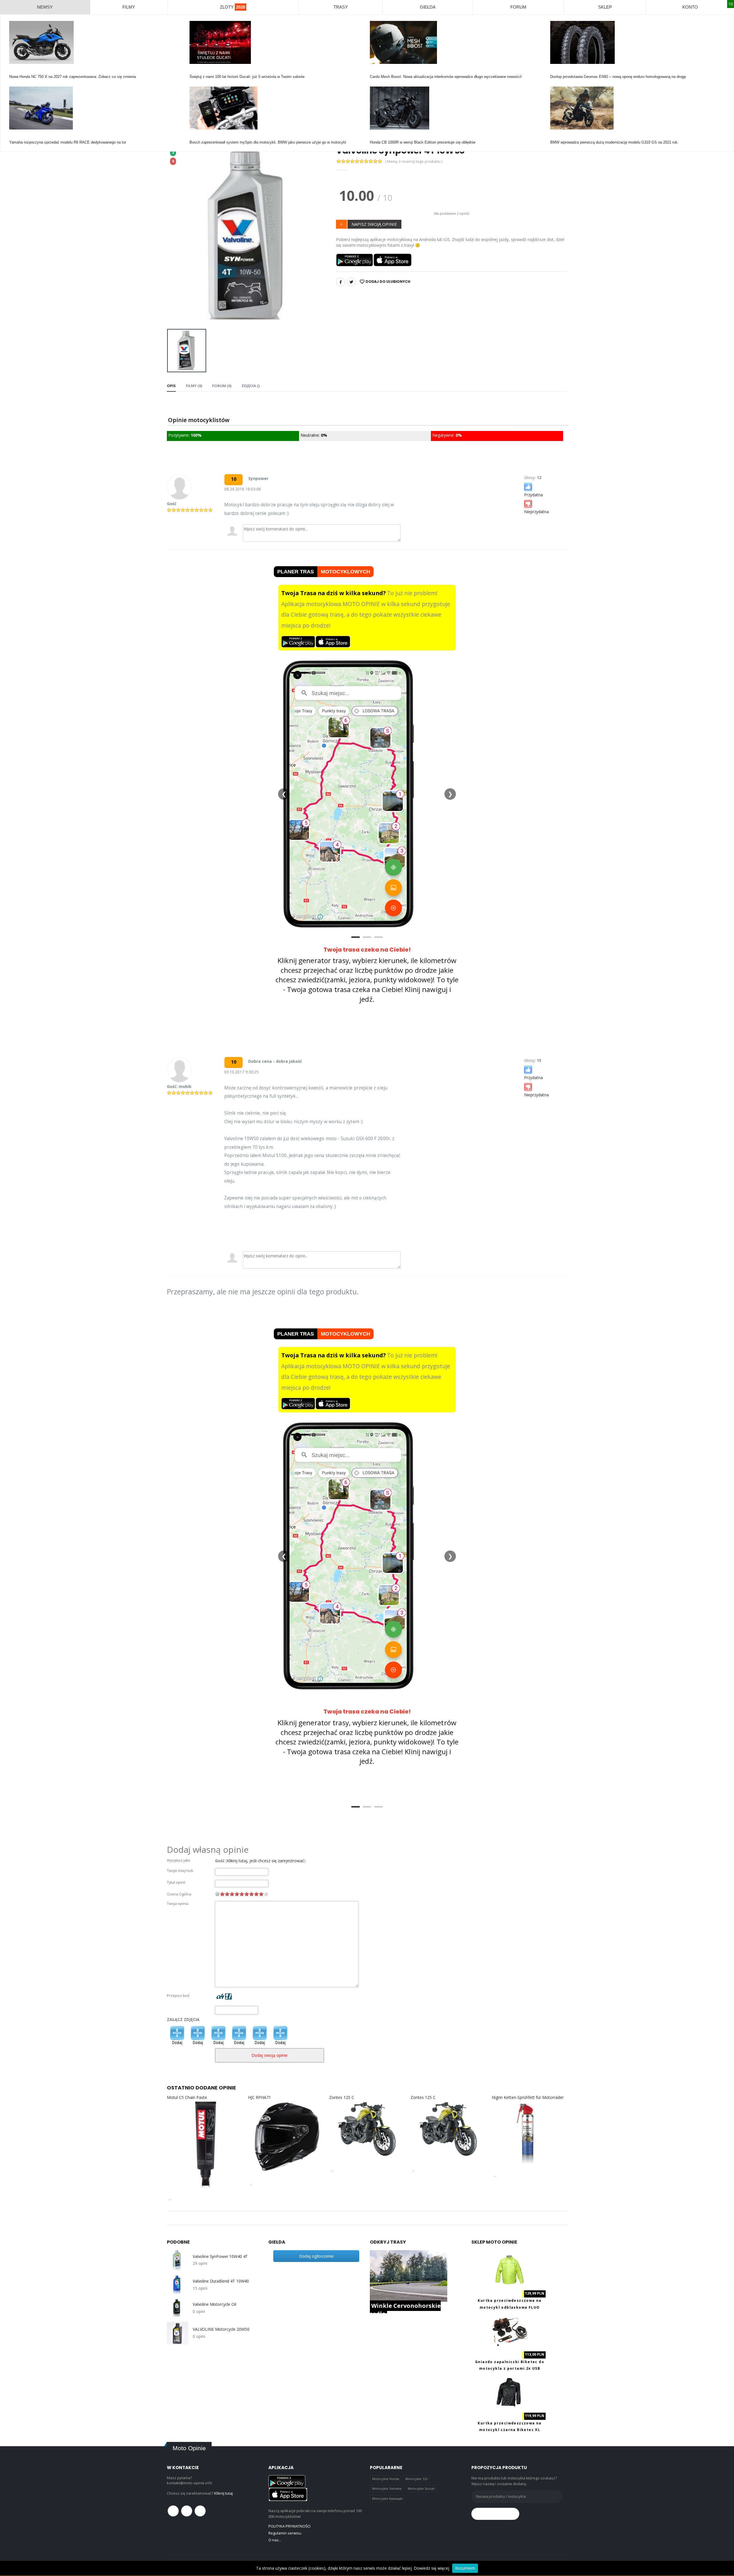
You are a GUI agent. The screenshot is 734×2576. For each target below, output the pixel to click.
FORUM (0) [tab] (222, 386)
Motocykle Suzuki (421, 2488)
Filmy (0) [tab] (194, 386)
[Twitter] (351, 282)
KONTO (690, 7)
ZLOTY (233, 7)
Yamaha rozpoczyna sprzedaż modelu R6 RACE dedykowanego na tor (68, 142)
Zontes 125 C (342, 2097)
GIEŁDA (428, 7)
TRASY (341, 7)
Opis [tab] (171, 386)
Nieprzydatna (536, 512)
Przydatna (533, 495)
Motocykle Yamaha (387, 2488)
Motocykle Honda (386, 2479)
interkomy (378, 71)
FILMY (129, 7)
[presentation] (176, 236)
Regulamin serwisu (285, 2533)
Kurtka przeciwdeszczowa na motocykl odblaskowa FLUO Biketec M (509, 2307)
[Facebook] (341, 282)
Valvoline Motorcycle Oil (214, 2304)
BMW (555, 137)
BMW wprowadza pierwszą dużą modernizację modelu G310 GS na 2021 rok (614, 142)
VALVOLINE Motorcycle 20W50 (221, 2329)
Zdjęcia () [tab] (250, 386)
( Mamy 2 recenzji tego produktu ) (414, 161)
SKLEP (605, 7)
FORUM (518, 7)
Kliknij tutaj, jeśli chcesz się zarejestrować (266, 1861)
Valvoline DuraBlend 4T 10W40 (221, 2281)
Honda (14, 71)
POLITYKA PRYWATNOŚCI (289, 2526)
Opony (556, 71)
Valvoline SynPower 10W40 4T (220, 2257)
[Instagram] (200, 2511)
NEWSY (45, 7)
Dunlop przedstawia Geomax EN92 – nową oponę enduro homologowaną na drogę (618, 77)
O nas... (275, 2540)
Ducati (195, 71)
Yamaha (16, 137)
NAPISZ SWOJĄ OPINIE (374, 224)
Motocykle (198, 137)
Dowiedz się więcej (432, 2568)
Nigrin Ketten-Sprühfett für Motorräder (528, 2097)
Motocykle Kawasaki (388, 2498)
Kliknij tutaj (223, 2493)
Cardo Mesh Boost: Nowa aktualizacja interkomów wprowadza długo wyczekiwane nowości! (446, 77)
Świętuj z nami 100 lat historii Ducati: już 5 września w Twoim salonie (247, 77)
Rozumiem (465, 2568)
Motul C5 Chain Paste (187, 2097)
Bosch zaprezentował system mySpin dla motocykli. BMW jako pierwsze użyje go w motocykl (268, 142)
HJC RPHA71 (259, 2097)
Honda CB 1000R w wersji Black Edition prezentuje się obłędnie (423, 142)
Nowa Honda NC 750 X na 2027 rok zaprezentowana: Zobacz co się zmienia (73, 77)
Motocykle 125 (416, 2479)
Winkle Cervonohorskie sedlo (405, 2310)
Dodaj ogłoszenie (316, 2256)
